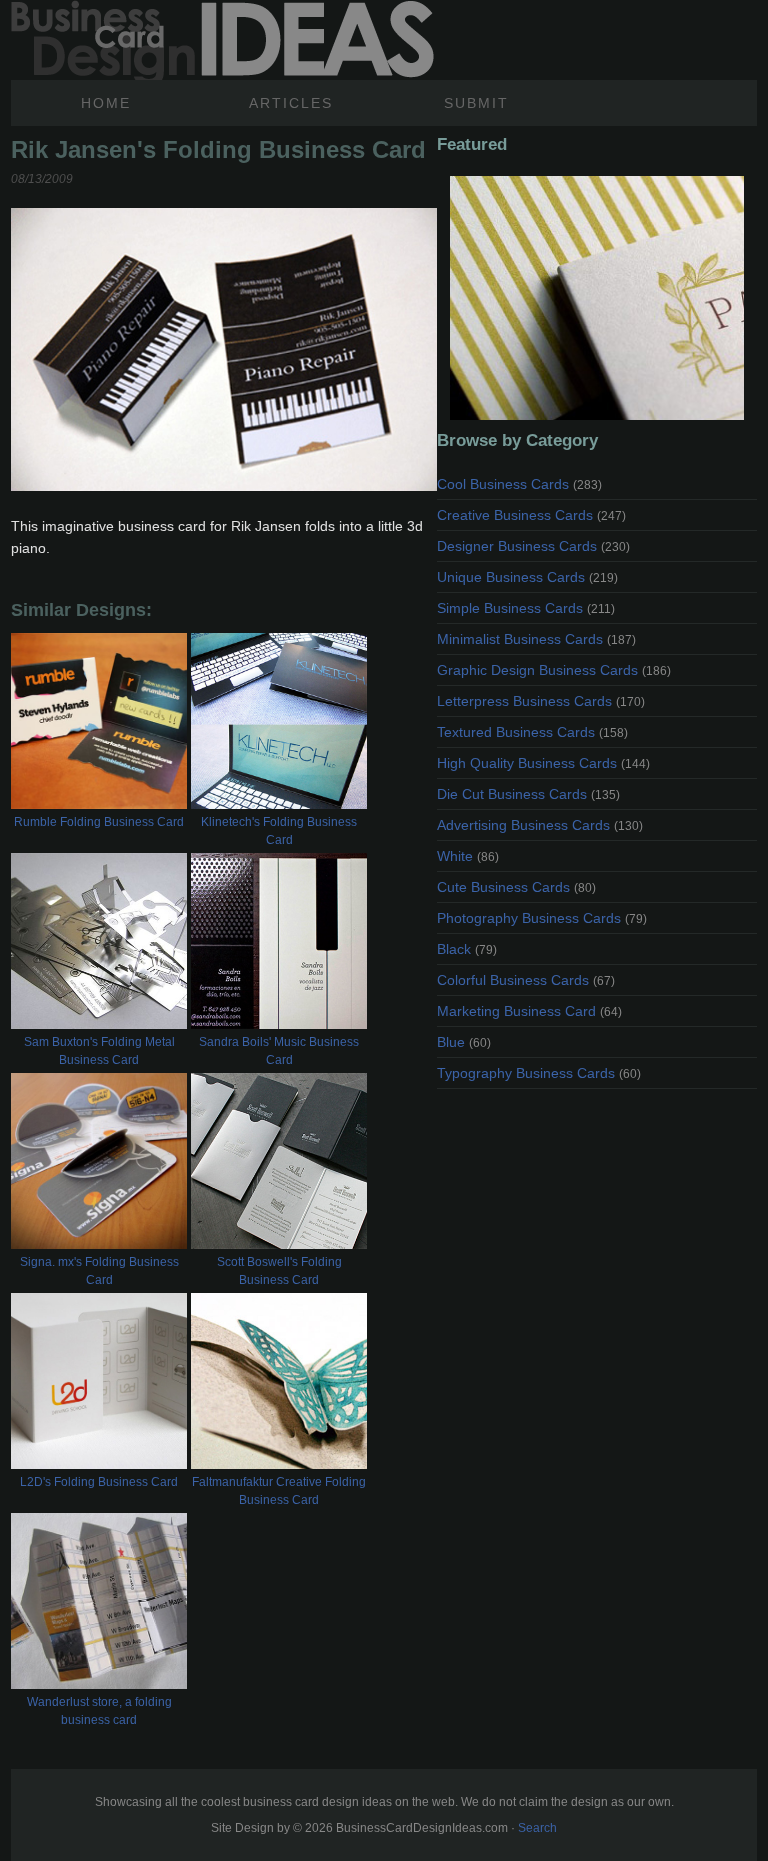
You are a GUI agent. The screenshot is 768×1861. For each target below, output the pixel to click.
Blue (464, 1042)
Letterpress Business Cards (541, 701)
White (468, 856)
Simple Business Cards (526, 608)
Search (537, 1828)
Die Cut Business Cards (528, 794)
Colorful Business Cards (526, 980)
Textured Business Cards (532, 732)
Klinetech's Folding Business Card (279, 831)
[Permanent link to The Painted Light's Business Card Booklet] (597, 298)
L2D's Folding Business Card (99, 1482)
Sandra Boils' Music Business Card (279, 1051)
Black (467, 949)
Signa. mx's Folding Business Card (99, 1271)
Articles (291, 103)
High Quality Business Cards (543, 763)
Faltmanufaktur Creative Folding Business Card (279, 1491)
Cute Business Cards (516, 887)
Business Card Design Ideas (222, 40)
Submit (476, 103)
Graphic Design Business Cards (554, 670)
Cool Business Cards (519, 484)
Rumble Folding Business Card (99, 822)
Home (106, 103)
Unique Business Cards (527, 577)
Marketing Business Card (529, 1011)
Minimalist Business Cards (536, 639)
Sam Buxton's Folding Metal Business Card (99, 1051)
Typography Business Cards (539, 1073)
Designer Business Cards (533, 546)
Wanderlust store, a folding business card (99, 1711)
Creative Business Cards (531, 515)
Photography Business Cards (542, 918)
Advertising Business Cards (540, 825)
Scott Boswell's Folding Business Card (279, 1271)
